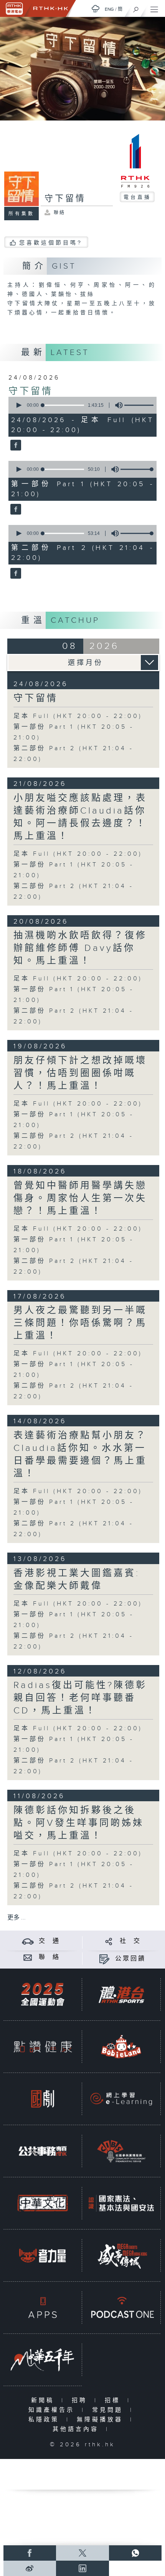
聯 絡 (49, 1957)
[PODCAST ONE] (121, 2307)
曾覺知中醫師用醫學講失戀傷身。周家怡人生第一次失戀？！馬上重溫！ (80, 1198)
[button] (18, 405)
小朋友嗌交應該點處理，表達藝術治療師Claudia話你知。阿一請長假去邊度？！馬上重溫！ (80, 817)
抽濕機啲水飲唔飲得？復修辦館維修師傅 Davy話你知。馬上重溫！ (80, 948)
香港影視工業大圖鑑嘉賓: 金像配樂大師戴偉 (77, 1580)
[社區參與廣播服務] (121, 2151)
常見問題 (109, 2410)
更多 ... (16, 1918)
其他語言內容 (77, 2429)
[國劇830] (43, 2099)
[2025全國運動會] (43, 1994)
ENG (109, 9)
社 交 (130, 1941)
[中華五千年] (43, 2360)
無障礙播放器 (101, 2420)
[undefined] (96, 9)
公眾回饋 (130, 1959)
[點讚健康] (43, 2046)
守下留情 (31, 391)
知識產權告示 (53, 2410)
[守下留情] (15, 446)
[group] (117, 405)
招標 (114, 2400)
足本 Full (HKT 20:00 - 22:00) (78, 716)
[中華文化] (43, 2203)
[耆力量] (43, 2255)
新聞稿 (44, 2400)
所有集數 (21, 214)
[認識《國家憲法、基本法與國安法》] (121, 2203)
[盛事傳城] (121, 2255)
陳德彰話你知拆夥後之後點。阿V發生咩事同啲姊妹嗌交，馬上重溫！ (79, 1823)
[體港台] (121, 1994)
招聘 (81, 2400)
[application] (81, 405)
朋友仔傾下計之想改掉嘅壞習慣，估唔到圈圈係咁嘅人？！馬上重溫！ (80, 1073)
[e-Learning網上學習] (121, 2099)
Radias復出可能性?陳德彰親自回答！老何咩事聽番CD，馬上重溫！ (80, 1698)
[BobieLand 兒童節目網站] (121, 2046)
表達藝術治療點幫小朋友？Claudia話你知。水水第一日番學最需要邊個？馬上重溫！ (80, 1455)
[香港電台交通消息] (28, 1941)
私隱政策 (45, 2420)
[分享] (109, 1941)
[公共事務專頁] (43, 2151)
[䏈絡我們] (28, 1957)
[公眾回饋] (104, 1959)
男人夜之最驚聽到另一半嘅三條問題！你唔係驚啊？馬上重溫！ (80, 1323)
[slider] (142, 405)
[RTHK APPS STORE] (43, 2307)
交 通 (49, 1941)
